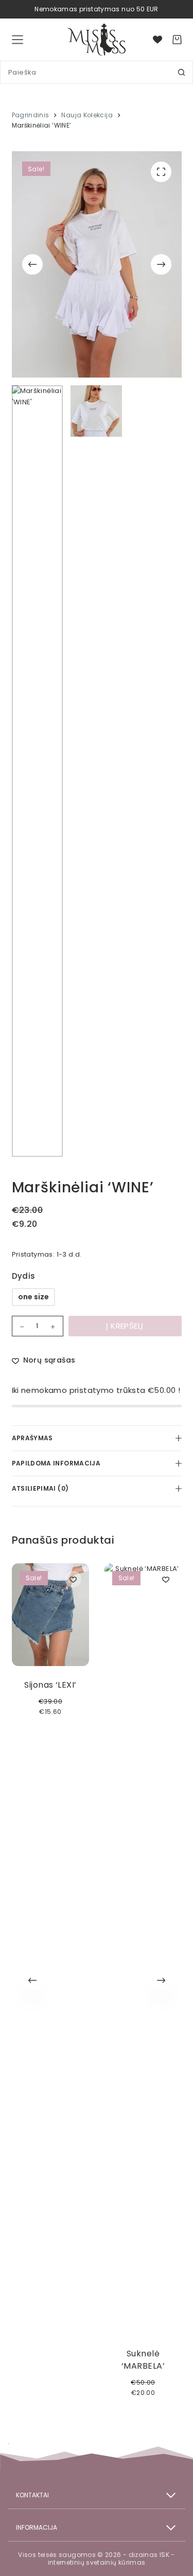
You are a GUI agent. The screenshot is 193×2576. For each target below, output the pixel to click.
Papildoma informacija (56, 1463)
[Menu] (17, 40)
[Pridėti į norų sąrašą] (73, 1579)
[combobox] (85, 72)
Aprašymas (32, 1438)
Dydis (24, 1276)
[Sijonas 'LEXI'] (50, 1615)
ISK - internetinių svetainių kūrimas (111, 2559)
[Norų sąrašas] (157, 40)
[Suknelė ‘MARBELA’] (143, 1949)
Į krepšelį (125, 1326)
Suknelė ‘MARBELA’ (143, 2360)
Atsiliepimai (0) (40, 1488)
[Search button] (181, 72)
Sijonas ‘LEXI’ (50, 1685)
